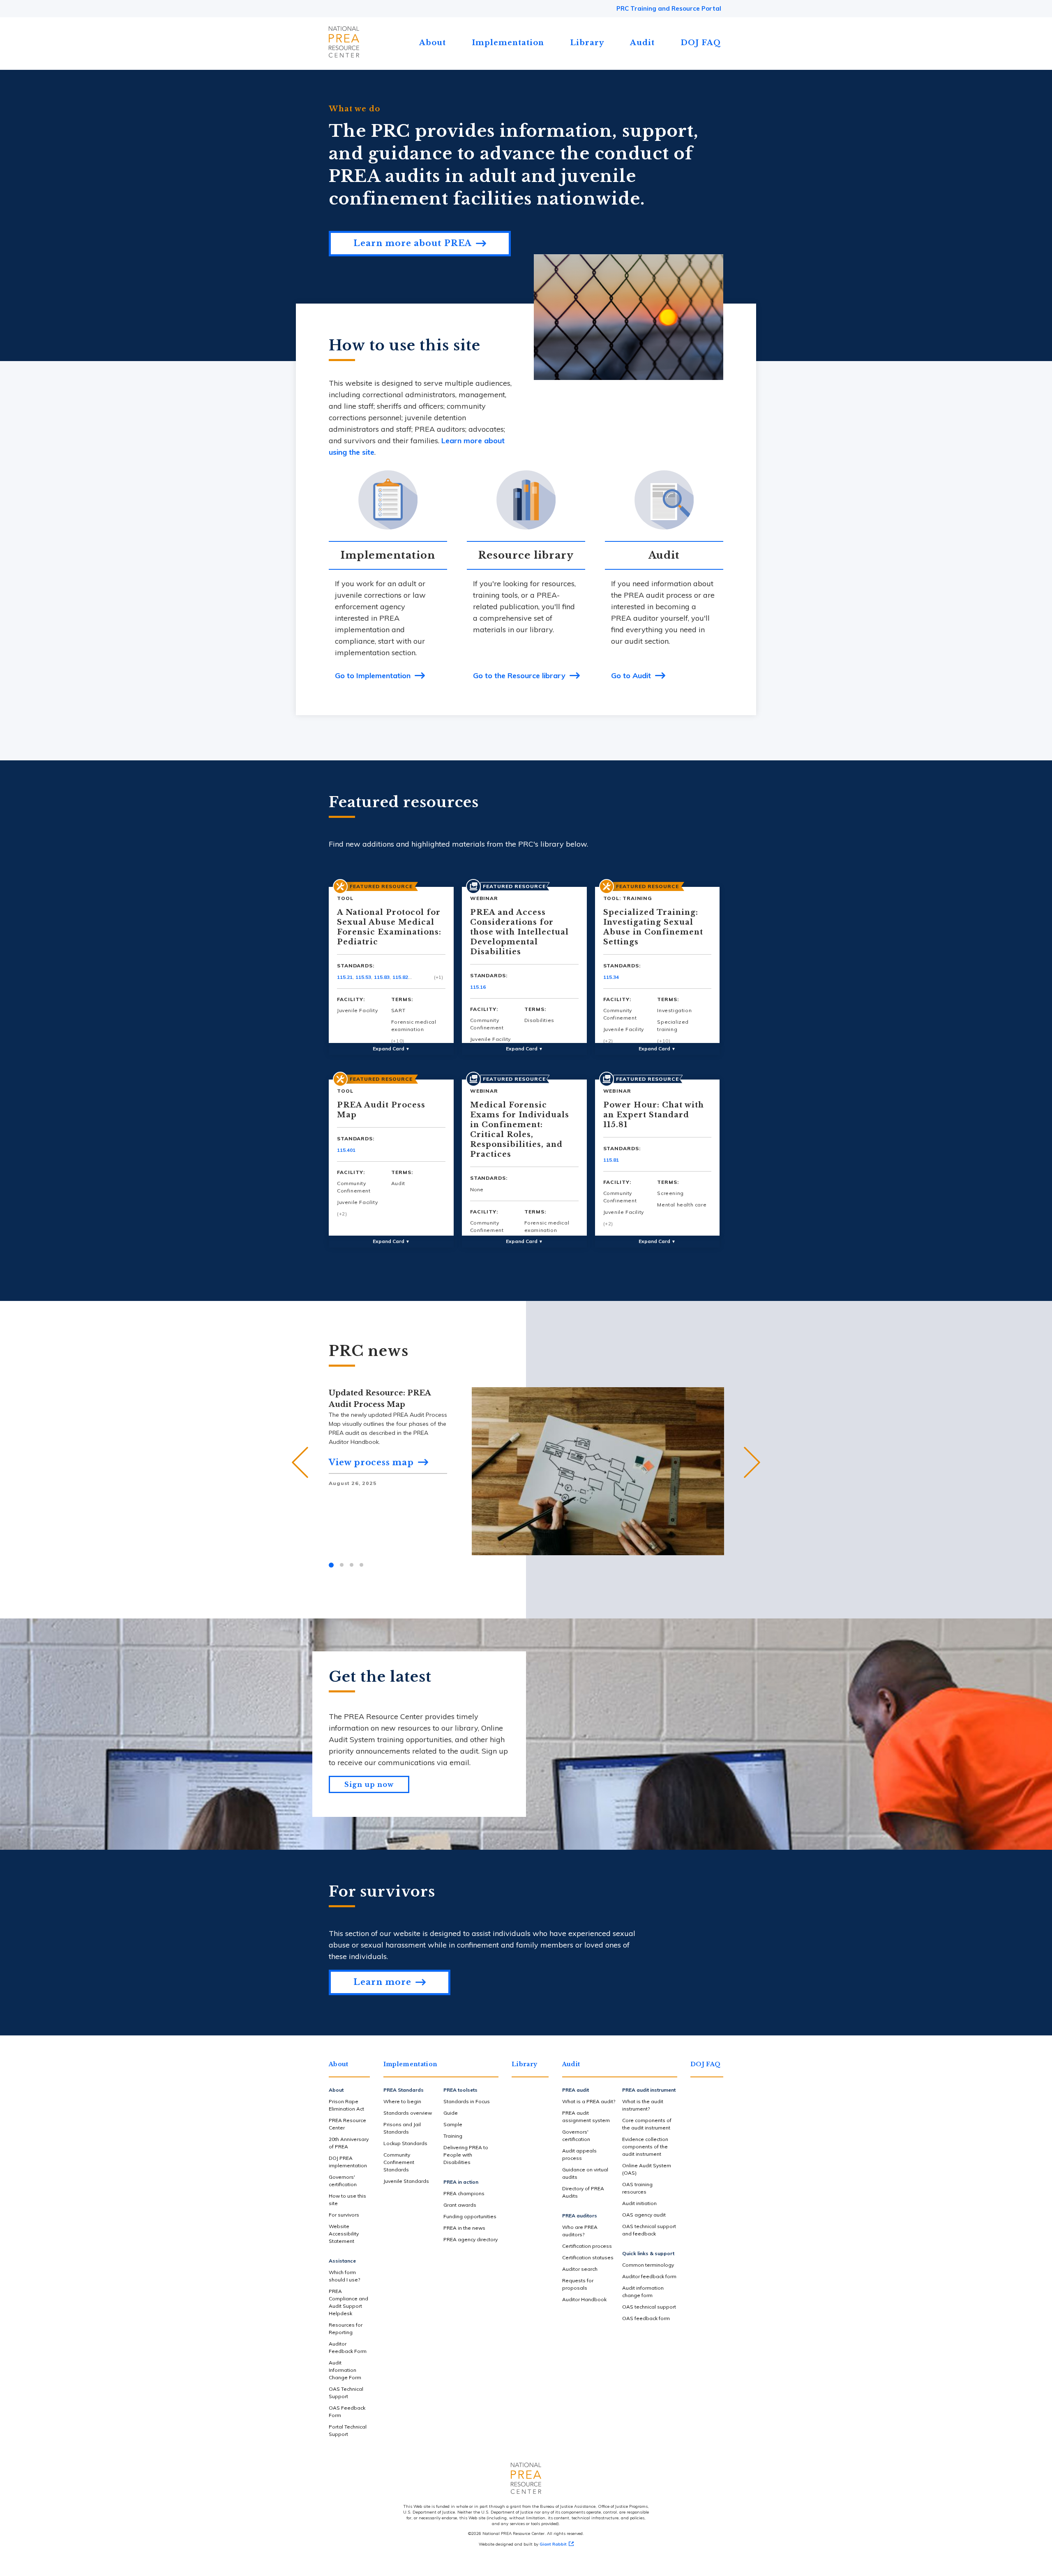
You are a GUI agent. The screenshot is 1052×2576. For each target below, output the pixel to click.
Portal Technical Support (348, 2430)
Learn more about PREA (413, 243)
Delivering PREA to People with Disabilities (466, 2155)
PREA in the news (464, 2228)
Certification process (587, 2246)
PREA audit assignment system (586, 2117)
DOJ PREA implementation (348, 2162)
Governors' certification (343, 2181)
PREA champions (464, 2193)
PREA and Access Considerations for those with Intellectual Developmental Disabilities (519, 932)
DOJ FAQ (701, 43)
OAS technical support (649, 2307)
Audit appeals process (579, 2154)
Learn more (382, 1982)
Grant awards (460, 2205)
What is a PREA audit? (589, 2101)
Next (752, 1462)
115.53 (363, 977)
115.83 (382, 977)
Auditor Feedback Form (348, 2347)
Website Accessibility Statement (344, 2234)
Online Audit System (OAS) (647, 2169)
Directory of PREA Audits (583, 2192)
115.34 (611, 977)
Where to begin (402, 2101)
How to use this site (347, 2200)
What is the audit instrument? (643, 2105)
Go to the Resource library (519, 676)
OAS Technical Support (346, 2393)
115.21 (345, 977)
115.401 (346, 1150)
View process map (371, 1462)
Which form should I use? (344, 2276)
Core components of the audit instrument (647, 2124)
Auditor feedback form (649, 2276)
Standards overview (408, 2113)
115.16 (478, 987)
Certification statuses (588, 2257)
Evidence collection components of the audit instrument (645, 2147)
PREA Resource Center (347, 2124)
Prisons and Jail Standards (402, 2128)
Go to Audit (631, 676)
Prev (300, 1462)
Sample (453, 2124)
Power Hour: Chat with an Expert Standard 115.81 (654, 1115)
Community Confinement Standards (399, 2162)
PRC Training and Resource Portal (669, 8)
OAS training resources (637, 2188)
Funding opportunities (470, 2216)
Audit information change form (643, 2292)
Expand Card (391, 1049)
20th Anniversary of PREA (349, 2143)
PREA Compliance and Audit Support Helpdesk (348, 2302)
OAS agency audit (644, 2215)
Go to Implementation (373, 676)
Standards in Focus (467, 2101)
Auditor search (580, 2269)
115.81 (611, 1160)
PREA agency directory (471, 2239)
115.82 (400, 977)
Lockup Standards (405, 2143)
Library (587, 43)
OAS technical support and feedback (649, 2230)
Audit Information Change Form (345, 2370)
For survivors (344, 2215)
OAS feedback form (646, 2318)
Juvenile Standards (406, 2181)
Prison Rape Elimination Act (346, 2105)
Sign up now (369, 1784)
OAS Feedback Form (347, 2411)
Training (453, 2136)
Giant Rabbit (553, 2544)
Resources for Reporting (346, 2329)
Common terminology (648, 2265)
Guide (451, 2113)
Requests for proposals (578, 2284)
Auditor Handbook (584, 2299)
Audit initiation (639, 2203)
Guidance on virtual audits (585, 2173)
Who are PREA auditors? (580, 2231)
